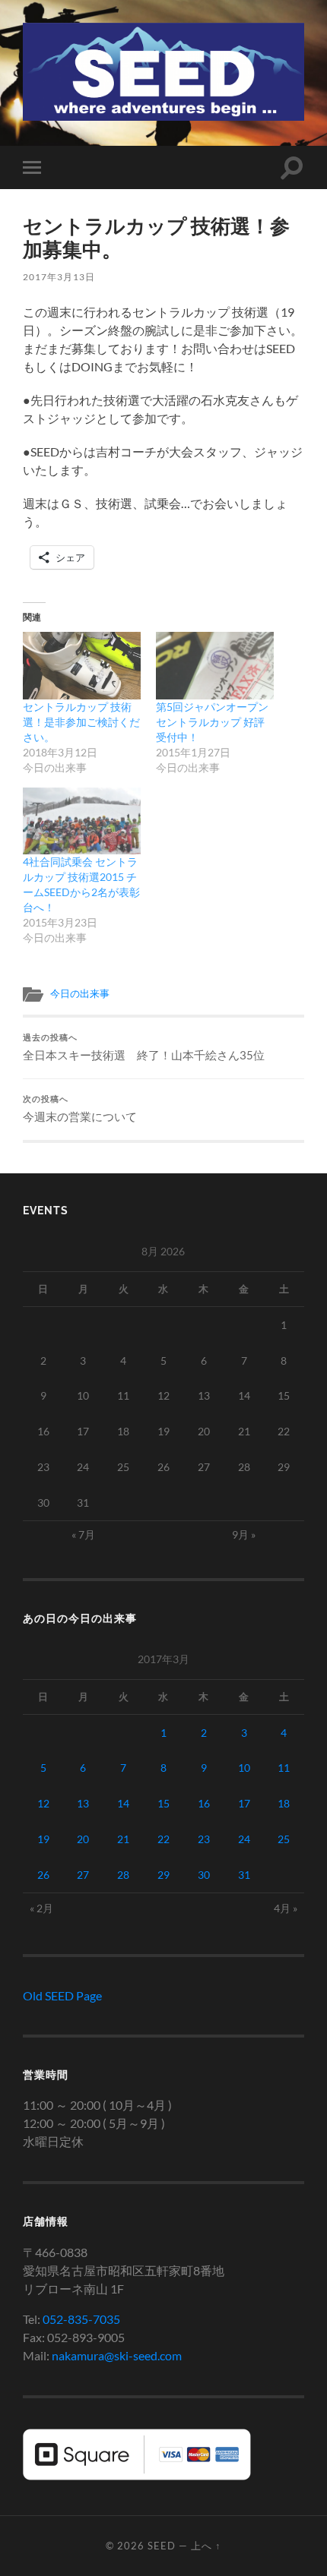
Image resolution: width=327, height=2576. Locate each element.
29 (163, 1875)
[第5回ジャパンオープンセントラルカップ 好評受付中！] (215, 666)
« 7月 (83, 1534)
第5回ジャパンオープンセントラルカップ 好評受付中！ (212, 722)
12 (43, 1803)
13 (83, 1803)
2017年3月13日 (59, 277)
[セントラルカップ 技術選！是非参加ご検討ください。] (82, 666)
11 (284, 1768)
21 (123, 1839)
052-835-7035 (81, 2319)
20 (83, 1839)
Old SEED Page (62, 1995)
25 (284, 1839)
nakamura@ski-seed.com (117, 2355)
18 (284, 1803)
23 (204, 1839)
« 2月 (41, 1908)
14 (123, 1803)
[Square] (137, 2475)
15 (163, 1803)
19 (43, 1839)
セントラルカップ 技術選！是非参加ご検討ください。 (81, 722)
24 (244, 1839)
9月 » (244, 1534)
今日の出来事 (80, 993)
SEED (162, 2546)
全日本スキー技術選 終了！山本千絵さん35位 (144, 1047)
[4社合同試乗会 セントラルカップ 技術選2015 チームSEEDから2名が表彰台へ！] (82, 821)
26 (43, 1875)
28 (123, 1875)
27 (83, 1875)
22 (163, 1839)
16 (204, 1803)
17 (244, 1803)
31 (244, 1875)
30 (204, 1875)
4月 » (286, 1908)
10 (244, 1768)
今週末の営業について (80, 1109)
